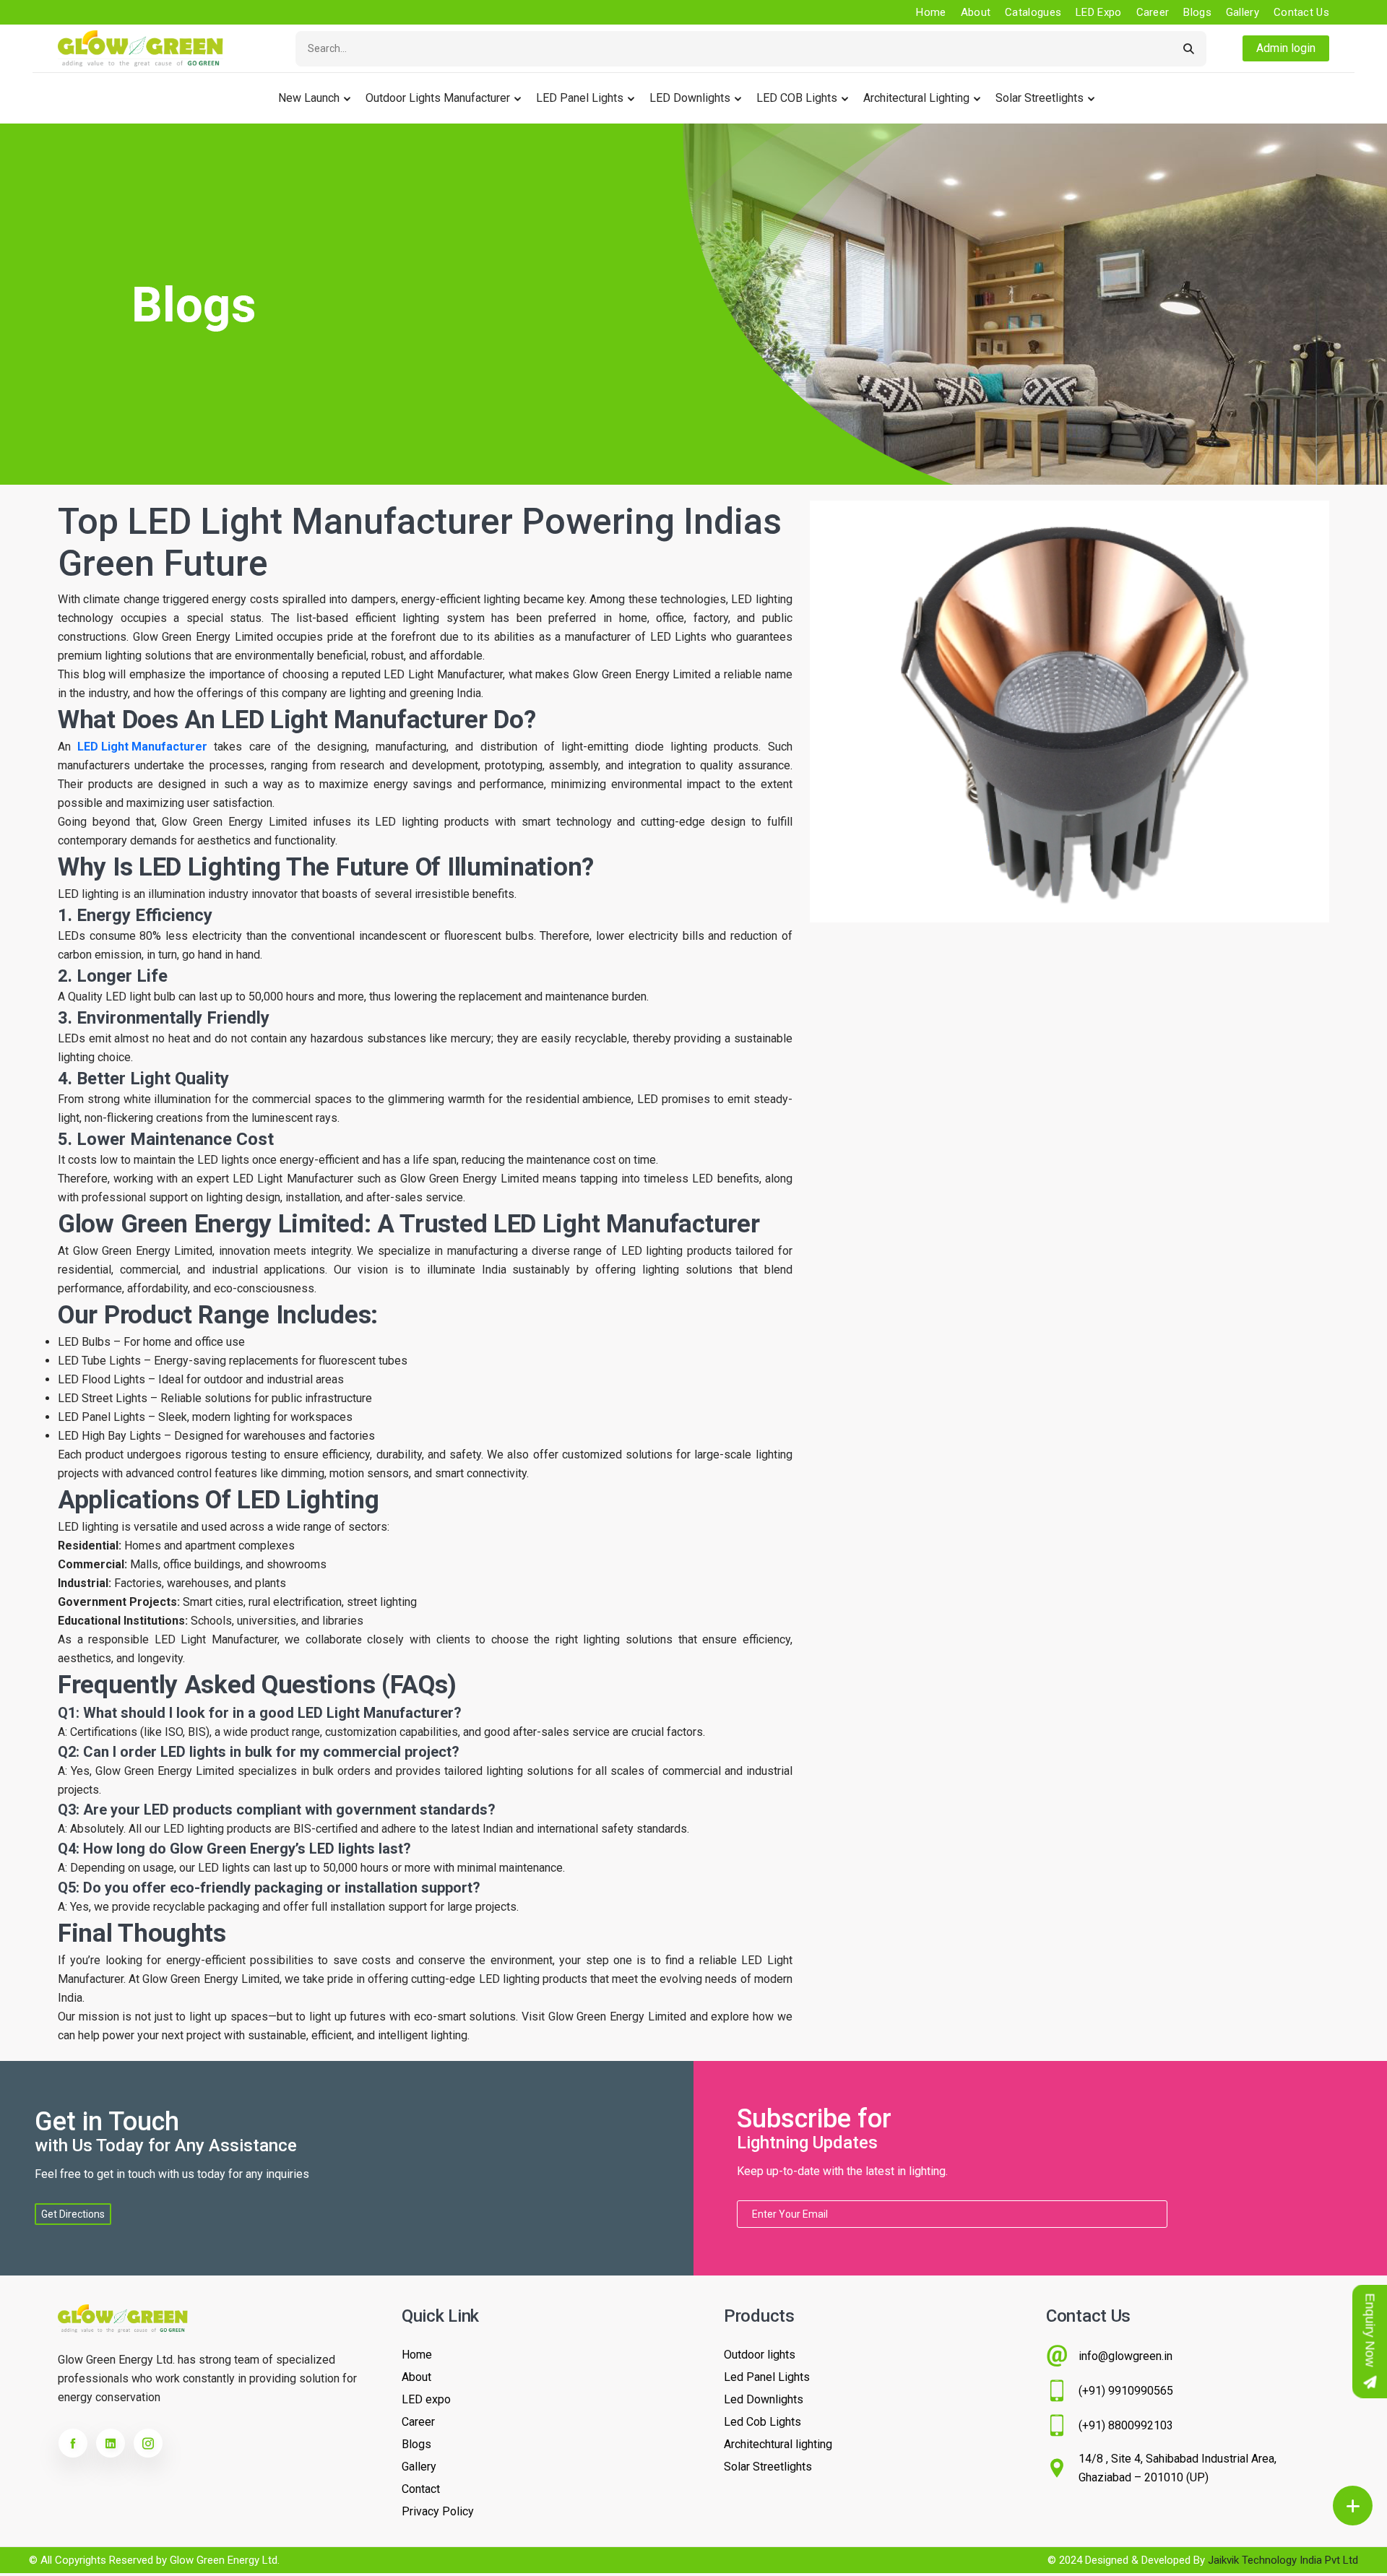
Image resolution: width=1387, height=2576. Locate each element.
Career (1153, 12)
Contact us (1301, 12)
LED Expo (1098, 12)
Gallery (1243, 12)
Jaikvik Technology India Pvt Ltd (1283, 2560)
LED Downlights (690, 98)
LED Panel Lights (580, 98)
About (976, 12)
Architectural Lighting (916, 98)
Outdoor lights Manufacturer (438, 98)
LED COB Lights (797, 98)
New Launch (309, 98)
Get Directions (73, 2214)
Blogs (1197, 12)
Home (931, 12)
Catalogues (1033, 12)
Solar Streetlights (1040, 98)
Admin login (1286, 48)
